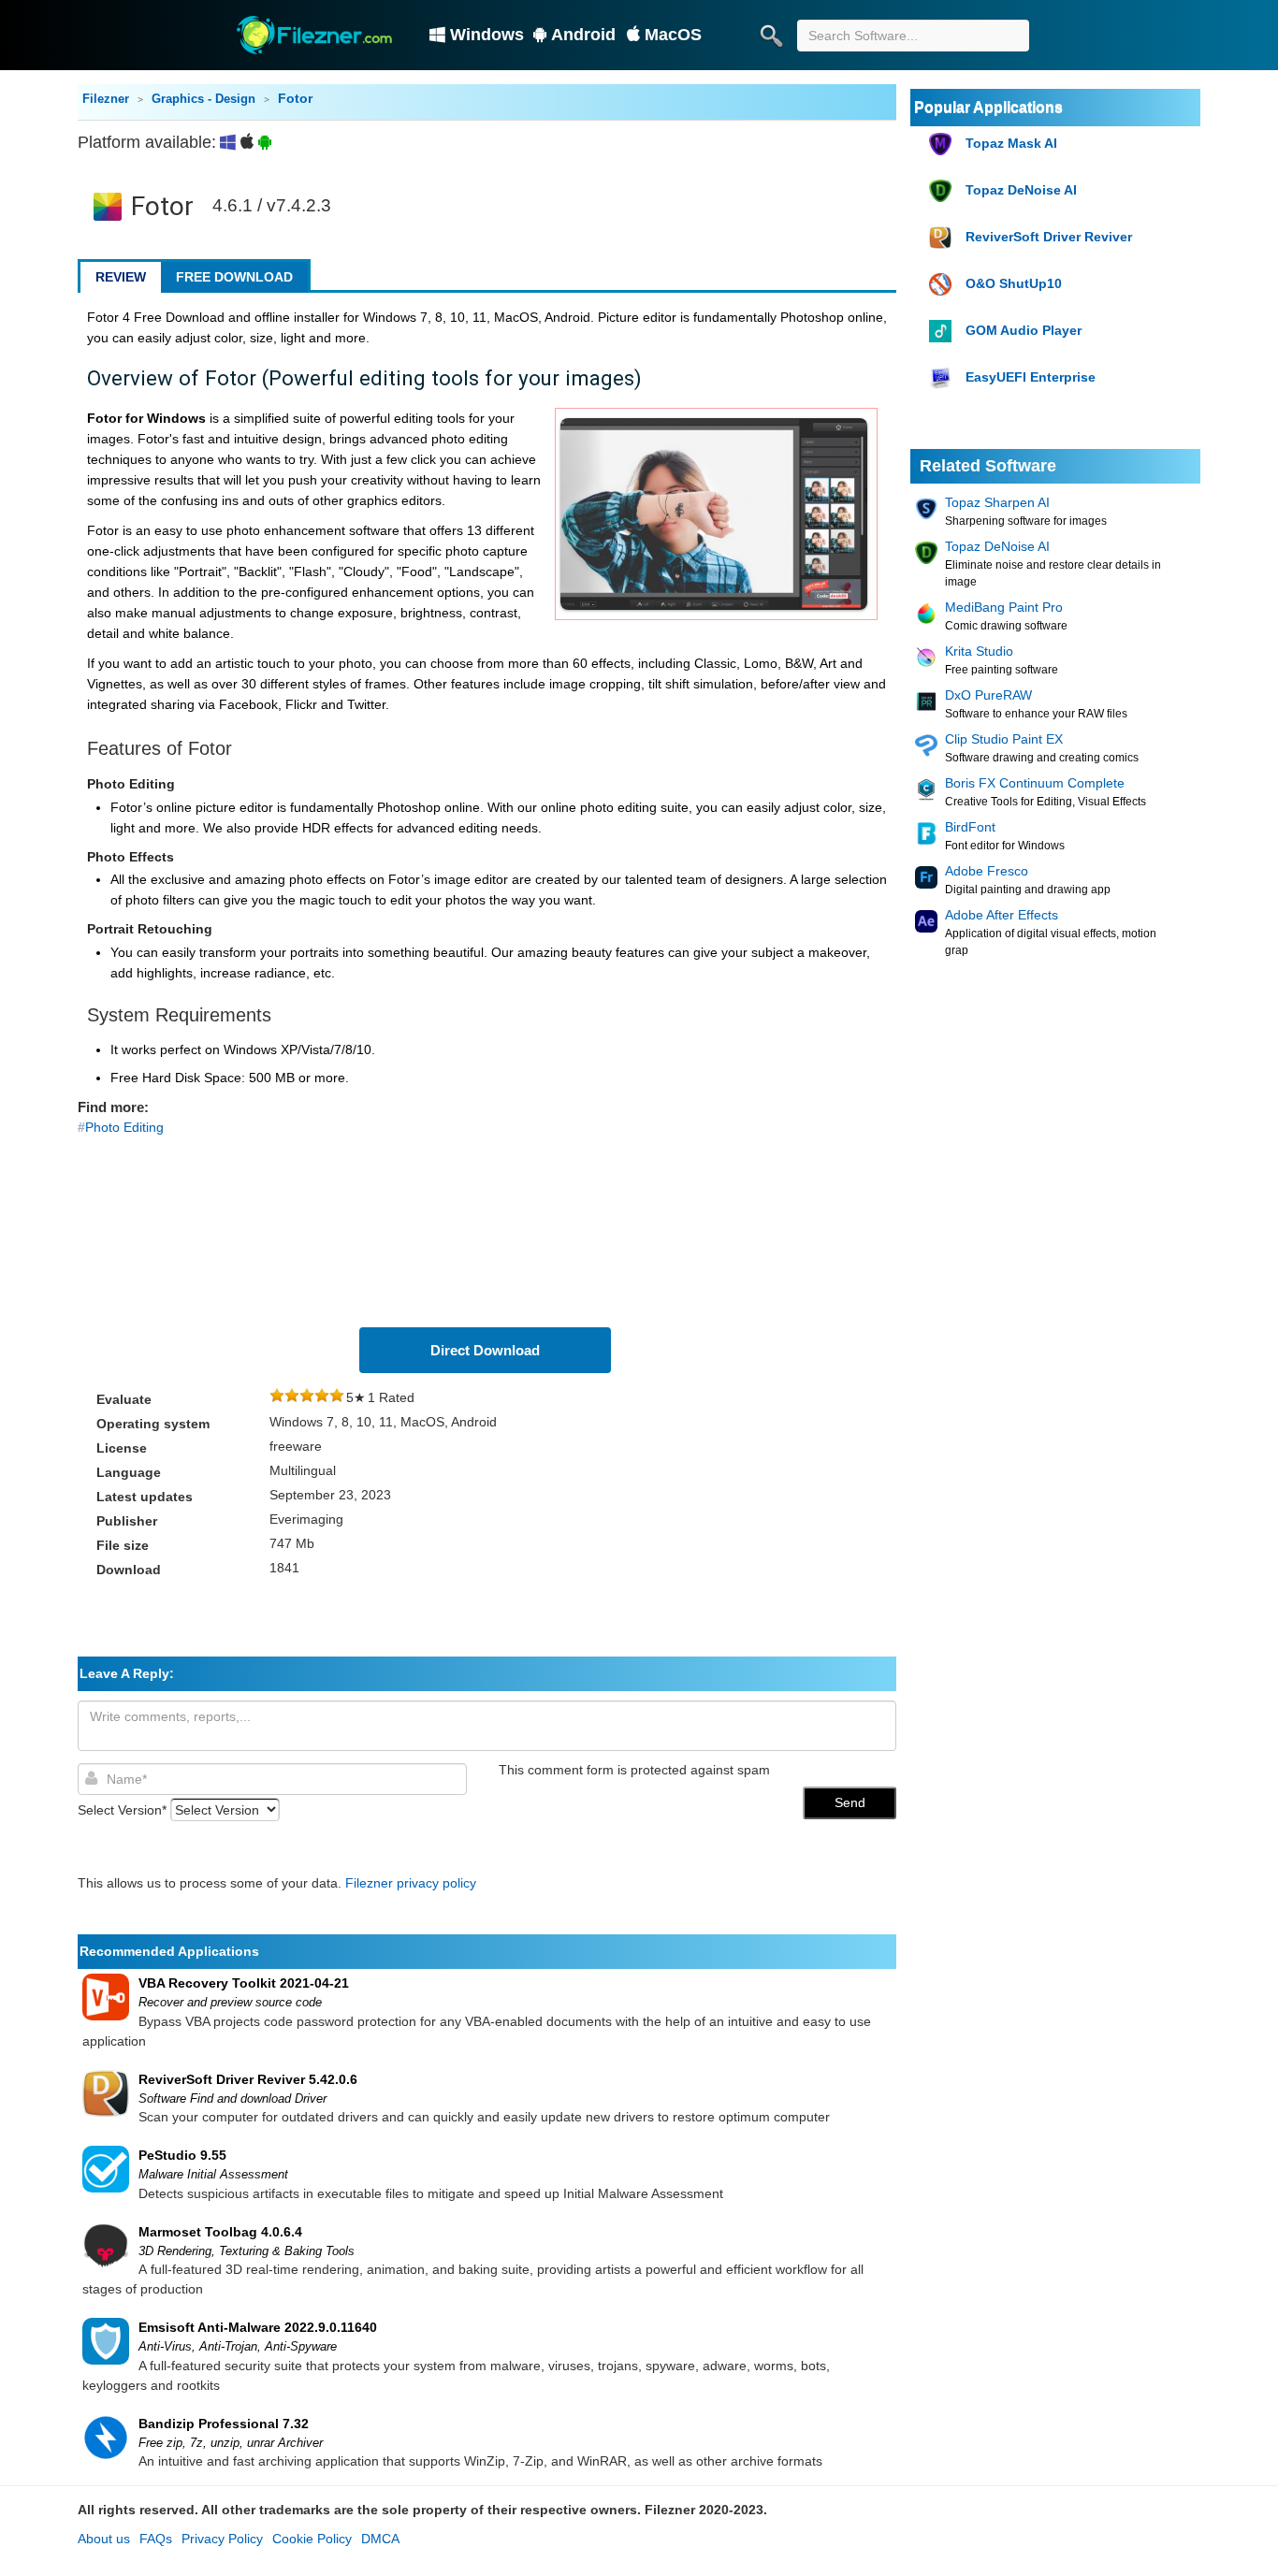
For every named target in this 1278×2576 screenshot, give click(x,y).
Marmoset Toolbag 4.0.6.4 (220, 2232)
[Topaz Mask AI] (943, 145)
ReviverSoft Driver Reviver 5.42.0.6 (248, 2079)
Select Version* (122, 1810)
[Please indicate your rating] (277, 1397)
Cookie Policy (312, 2539)
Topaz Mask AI (1011, 143)
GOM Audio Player (1024, 330)
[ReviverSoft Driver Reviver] (943, 238)
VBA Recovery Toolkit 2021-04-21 (244, 1983)
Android (583, 35)
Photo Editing (124, 1127)
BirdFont (970, 827)
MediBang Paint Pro (1004, 607)
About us (104, 2539)
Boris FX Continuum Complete (1035, 783)
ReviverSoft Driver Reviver (1049, 237)
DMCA (380, 2539)
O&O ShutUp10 (1014, 283)
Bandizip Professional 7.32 (224, 2424)
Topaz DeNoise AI (1021, 190)
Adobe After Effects (1002, 915)
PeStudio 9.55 (182, 2155)
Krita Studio (979, 651)
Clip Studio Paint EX (1004, 739)
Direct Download (485, 1350)
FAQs (156, 2539)
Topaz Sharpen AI (997, 502)
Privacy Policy (222, 2539)
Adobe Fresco (987, 871)
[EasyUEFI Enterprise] (943, 378)
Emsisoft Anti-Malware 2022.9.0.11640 (258, 2327)
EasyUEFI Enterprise (1031, 377)
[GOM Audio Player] (943, 332)
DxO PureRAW (988, 695)
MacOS (673, 35)
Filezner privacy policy (411, 1883)
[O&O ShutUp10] (943, 285)
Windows (487, 35)
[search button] (771, 36)
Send (850, 1802)
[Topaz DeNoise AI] (943, 191)
